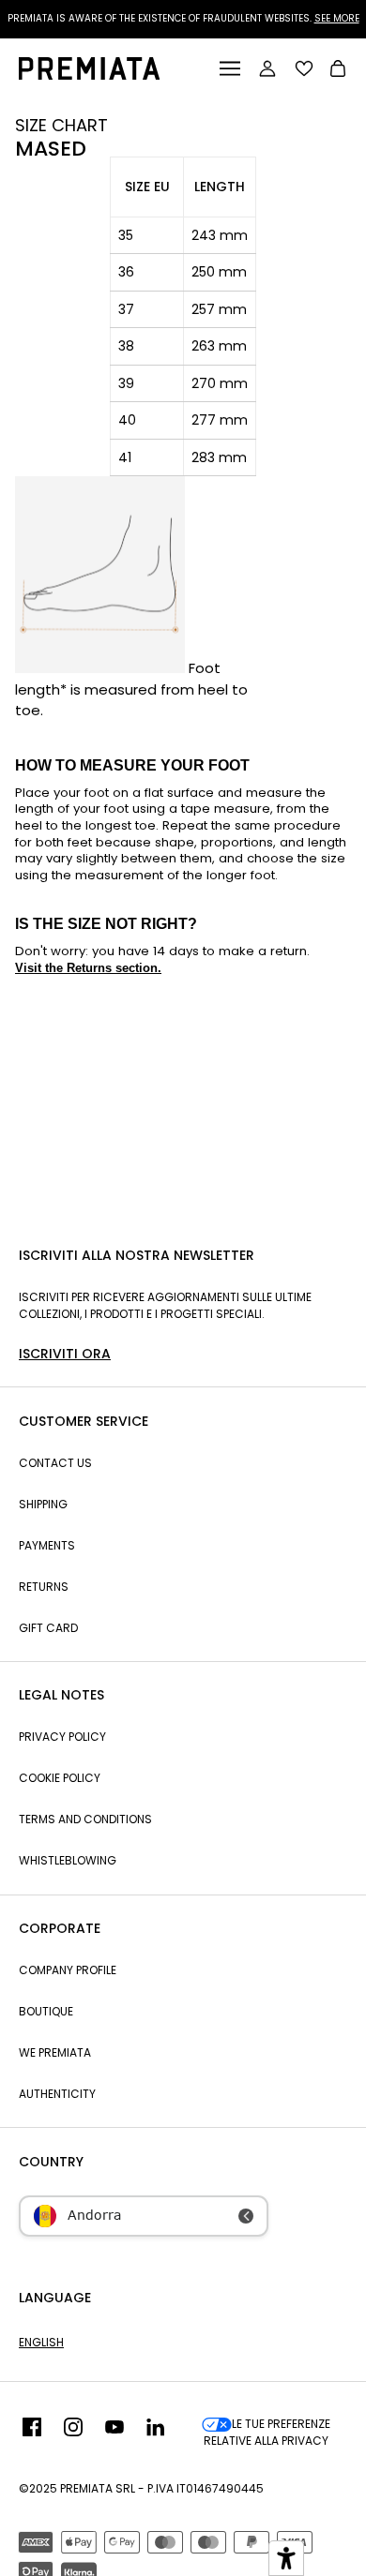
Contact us (55, 1463)
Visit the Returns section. (88, 968)
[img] (32, 2433)
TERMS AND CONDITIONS (85, 1819)
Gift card (48, 1628)
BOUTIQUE (46, 2011)
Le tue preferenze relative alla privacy (267, 2432)
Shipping (43, 1504)
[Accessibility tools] (286, 2558)
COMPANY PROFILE (68, 1970)
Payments (47, 1545)
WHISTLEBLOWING (68, 1860)
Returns (44, 1587)
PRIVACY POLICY (62, 1737)
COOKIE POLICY (60, 1778)
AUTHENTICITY (57, 2094)
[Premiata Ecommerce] (89, 75)
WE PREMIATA (55, 2052)
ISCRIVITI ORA (65, 1354)
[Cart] (338, 71)
